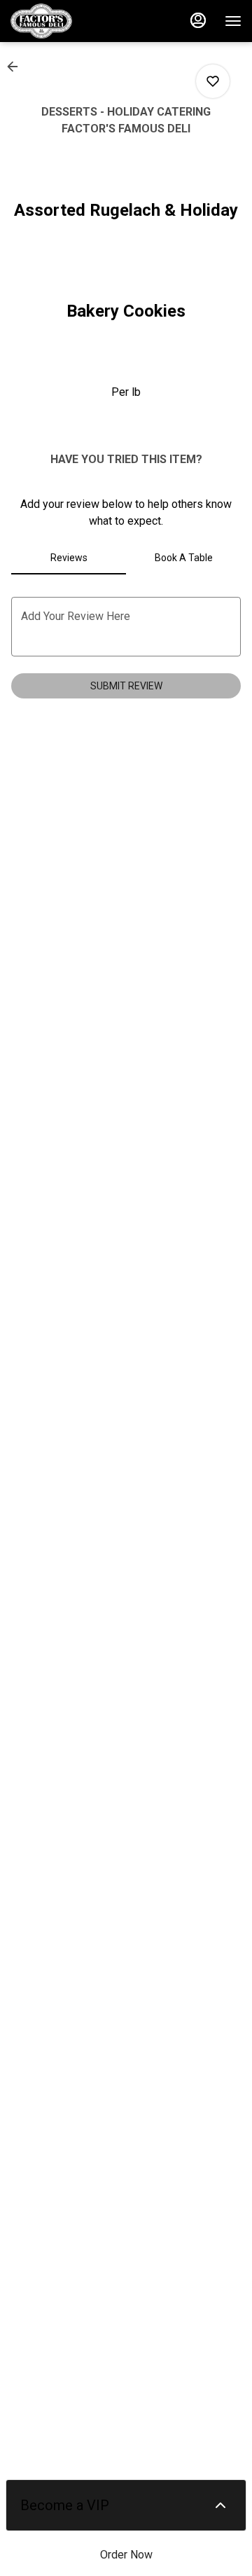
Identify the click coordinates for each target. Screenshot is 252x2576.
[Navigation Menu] (233, 21)
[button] (17, 67)
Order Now (126, 2555)
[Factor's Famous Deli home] (73, 21)
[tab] (69, 558)
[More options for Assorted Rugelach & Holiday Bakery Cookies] (213, 81)
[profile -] (198, 20)
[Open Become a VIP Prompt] (220, 2505)
